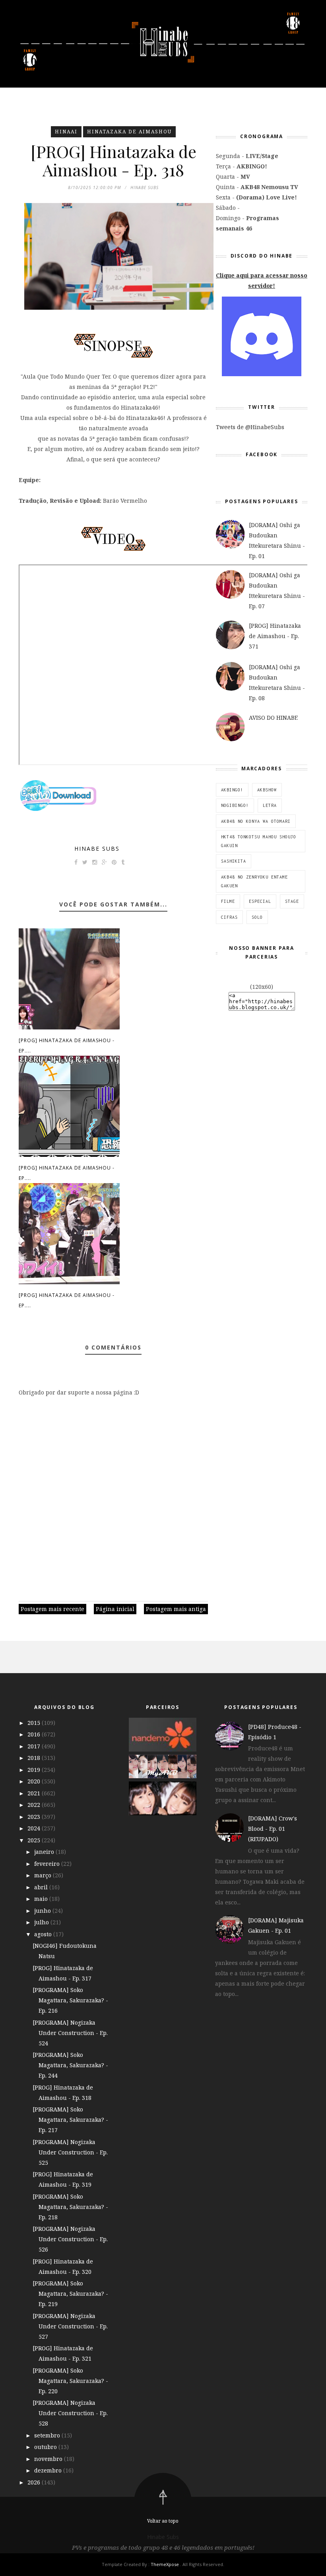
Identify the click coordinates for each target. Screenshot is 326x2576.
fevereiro (48, 1864)
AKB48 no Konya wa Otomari (256, 821)
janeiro (45, 1852)
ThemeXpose (165, 2564)
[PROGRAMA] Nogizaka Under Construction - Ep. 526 (70, 2239)
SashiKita (234, 861)
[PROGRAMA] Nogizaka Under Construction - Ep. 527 (70, 2326)
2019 (35, 1770)
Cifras (229, 917)
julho (42, 1922)
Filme (228, 901)
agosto (44, 1934)
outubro (46, 2447)
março (44, 1875)
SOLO (257, 917)
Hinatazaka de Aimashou (129, 132)
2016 (35, 1734)
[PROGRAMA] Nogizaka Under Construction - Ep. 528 (70, 2413)
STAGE (292, 901)
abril (42, 1887)
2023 (35, 1817)
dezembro (49, 2470)
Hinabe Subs (97, 849)
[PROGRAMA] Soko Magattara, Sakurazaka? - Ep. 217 (70, 2120)
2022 (35, 1805)
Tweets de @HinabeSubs (250, 427)
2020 (35, 1781)
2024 (35, 1828)
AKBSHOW (267, 790)
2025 (35, 1840)
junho (43, 1911)
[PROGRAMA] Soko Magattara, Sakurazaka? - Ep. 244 (70, 2065)
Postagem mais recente (52, 1609)
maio (42, 1899)
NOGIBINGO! (235, 805)
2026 (35, 2482)
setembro (48, 2435)
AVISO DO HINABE (273, 718)
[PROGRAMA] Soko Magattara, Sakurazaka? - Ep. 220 (70, 2381)
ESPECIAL (260, 901)
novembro (49, 2459)
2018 (35, 1758)
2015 (35, 1723)
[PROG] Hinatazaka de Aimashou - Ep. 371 (275, 636)
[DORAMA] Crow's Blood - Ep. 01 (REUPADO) (273, 1829)
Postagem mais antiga (176, 1609)
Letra (270, 805)
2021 (35, 1793)
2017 (35, 1746)
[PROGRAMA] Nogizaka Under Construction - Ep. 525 (70, 2152)
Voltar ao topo (163, 2521)
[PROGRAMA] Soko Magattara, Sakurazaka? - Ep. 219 (70, 2294)
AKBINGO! (232, 790)
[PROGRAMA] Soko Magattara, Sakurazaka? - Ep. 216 (70, 2000)
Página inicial (115, 1609)
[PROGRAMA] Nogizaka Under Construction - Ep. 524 (70, 2033)
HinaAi (66, 132)
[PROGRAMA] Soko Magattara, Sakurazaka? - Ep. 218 (70, 2207)
